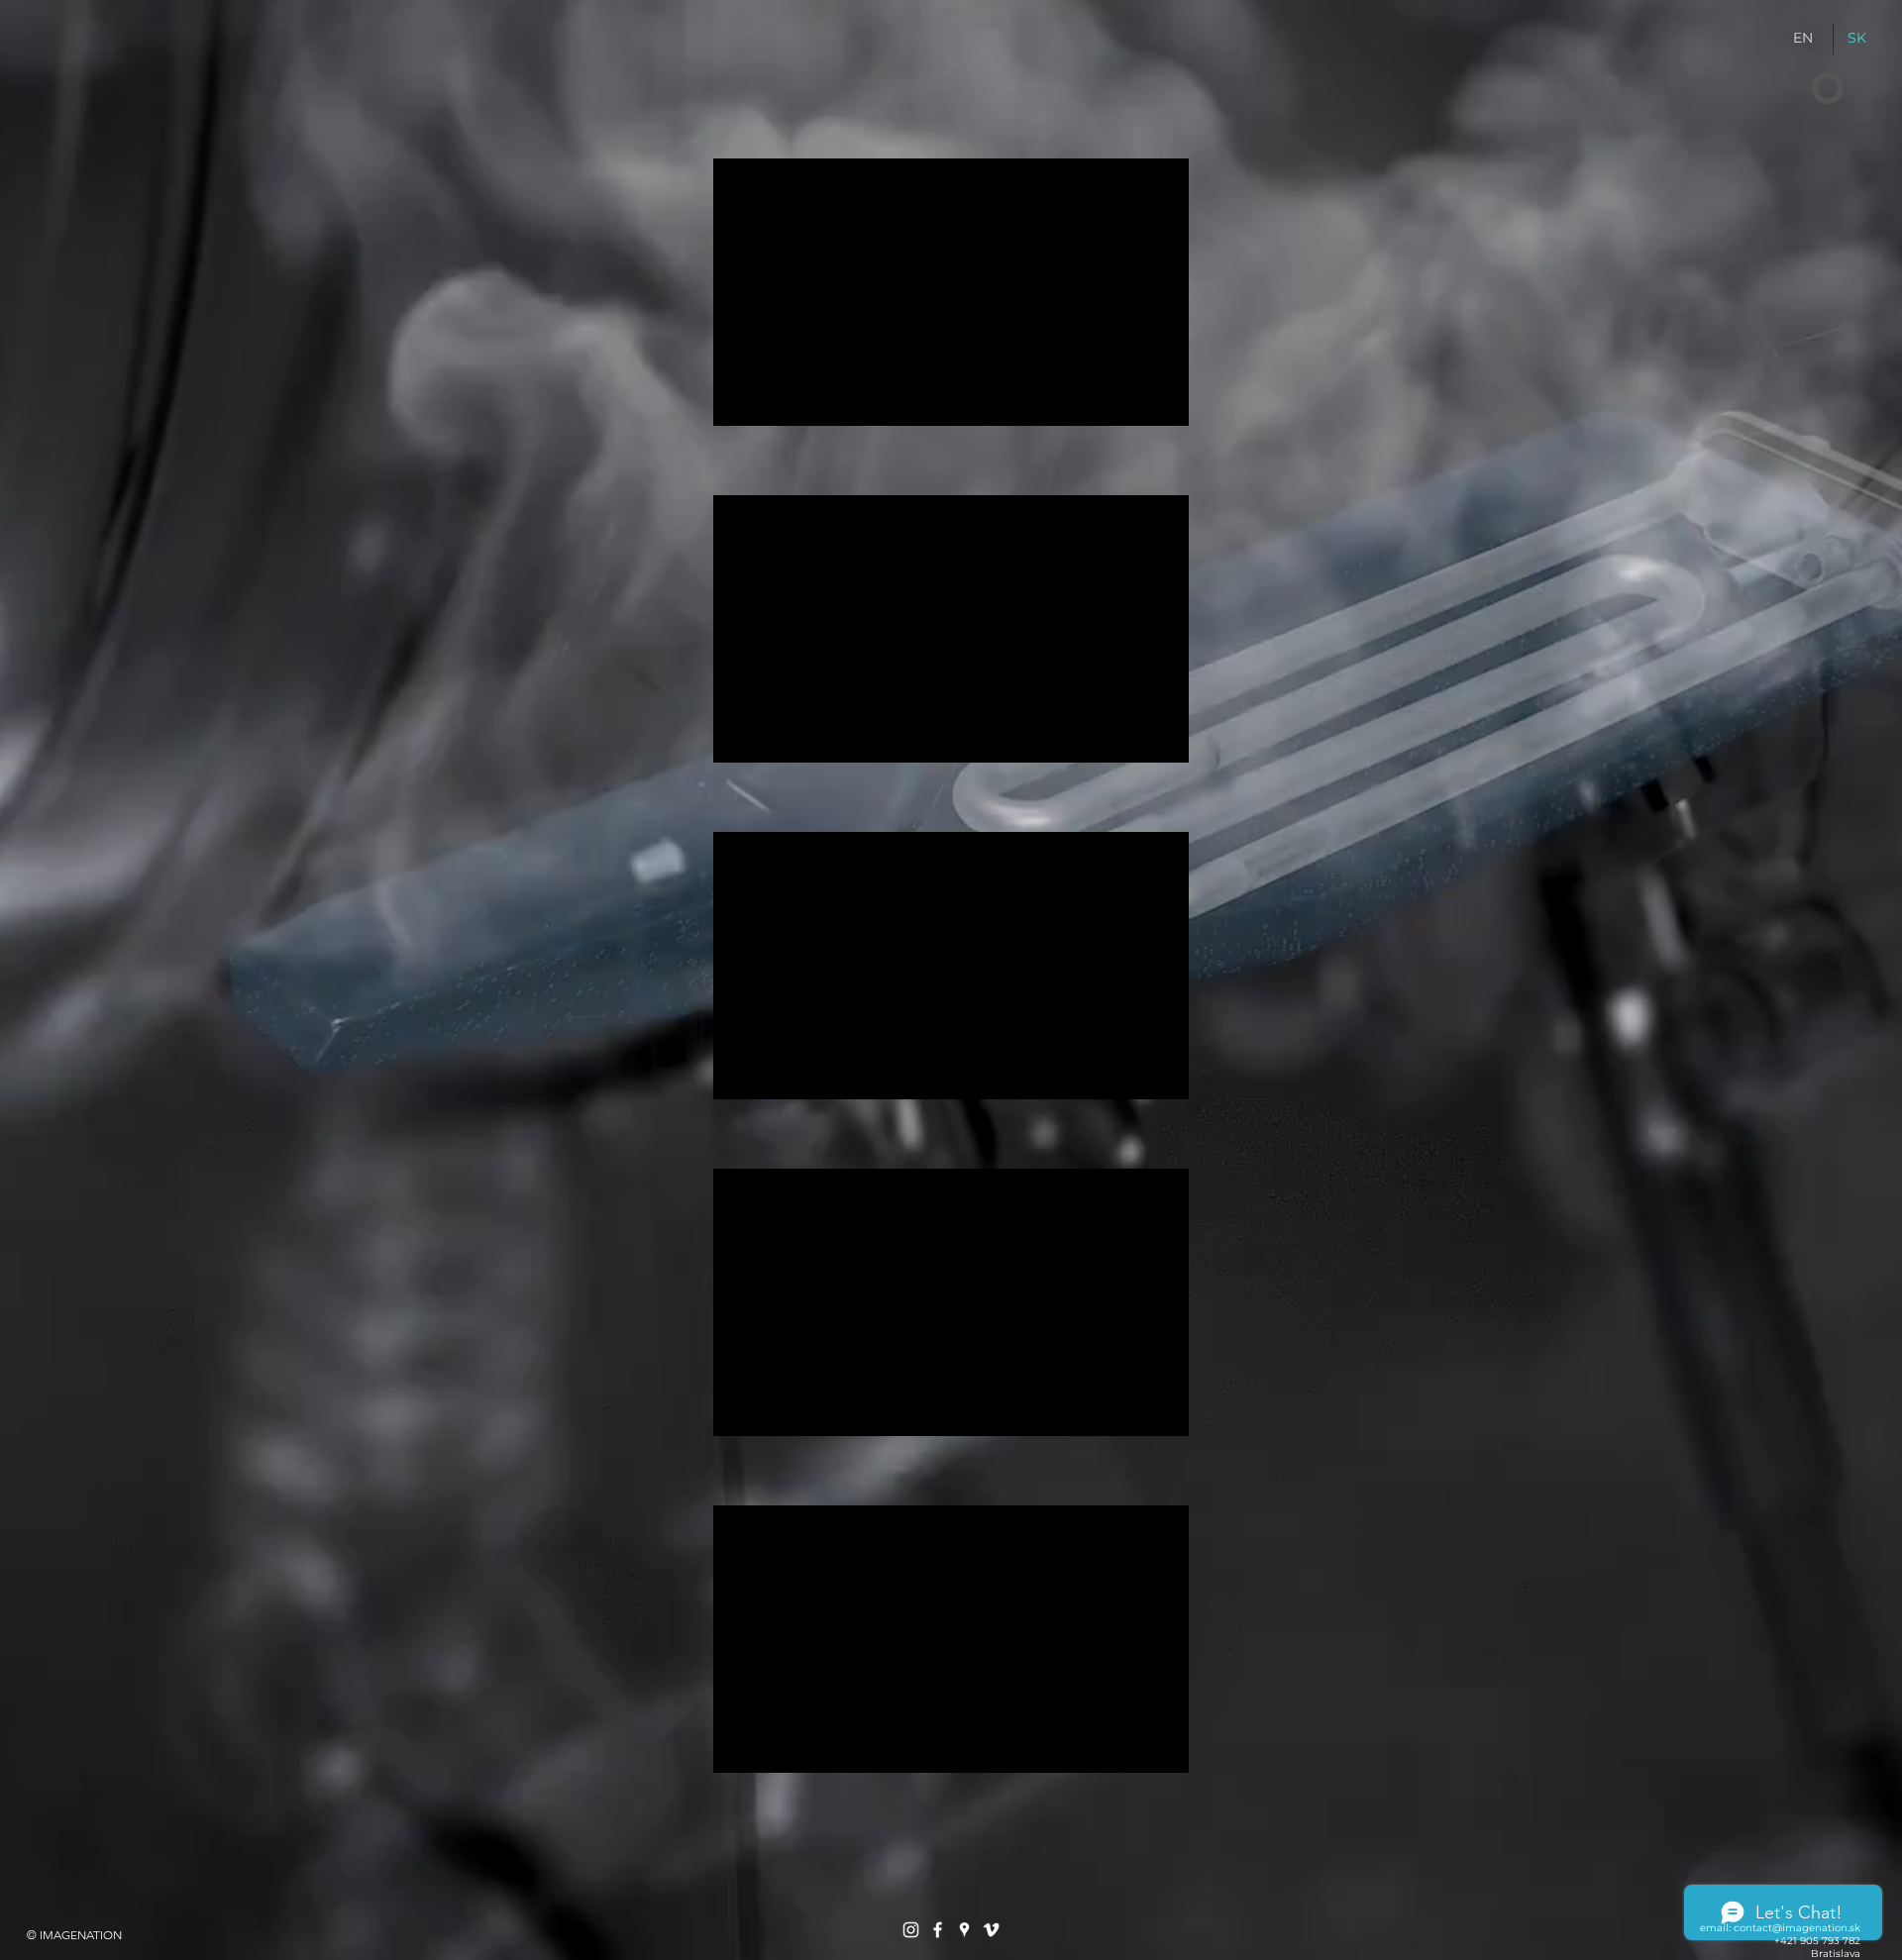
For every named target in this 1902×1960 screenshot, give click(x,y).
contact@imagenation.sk (1797, 1928)
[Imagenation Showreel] (991, 1930)
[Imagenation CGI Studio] (911, 1930)
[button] (1828, 89)
